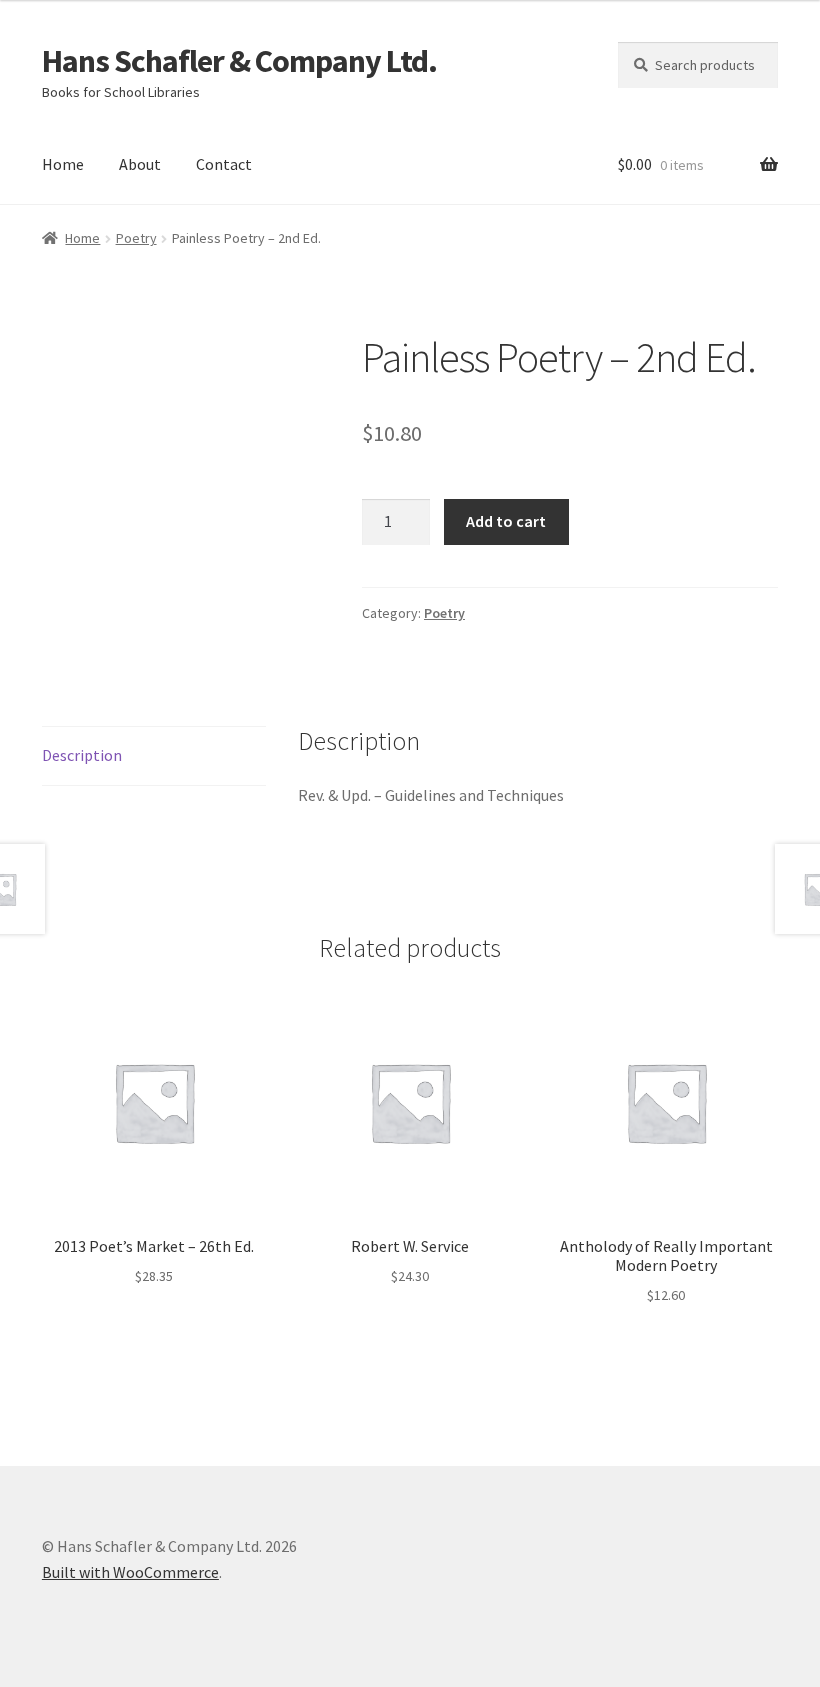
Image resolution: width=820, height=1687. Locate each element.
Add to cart (506, 521)
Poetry (136, 238)
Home (63, 164)
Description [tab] (82, 755)
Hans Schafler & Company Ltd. (239, 61)
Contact (224, 164)
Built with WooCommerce (130, 1572)
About (140, 164)
